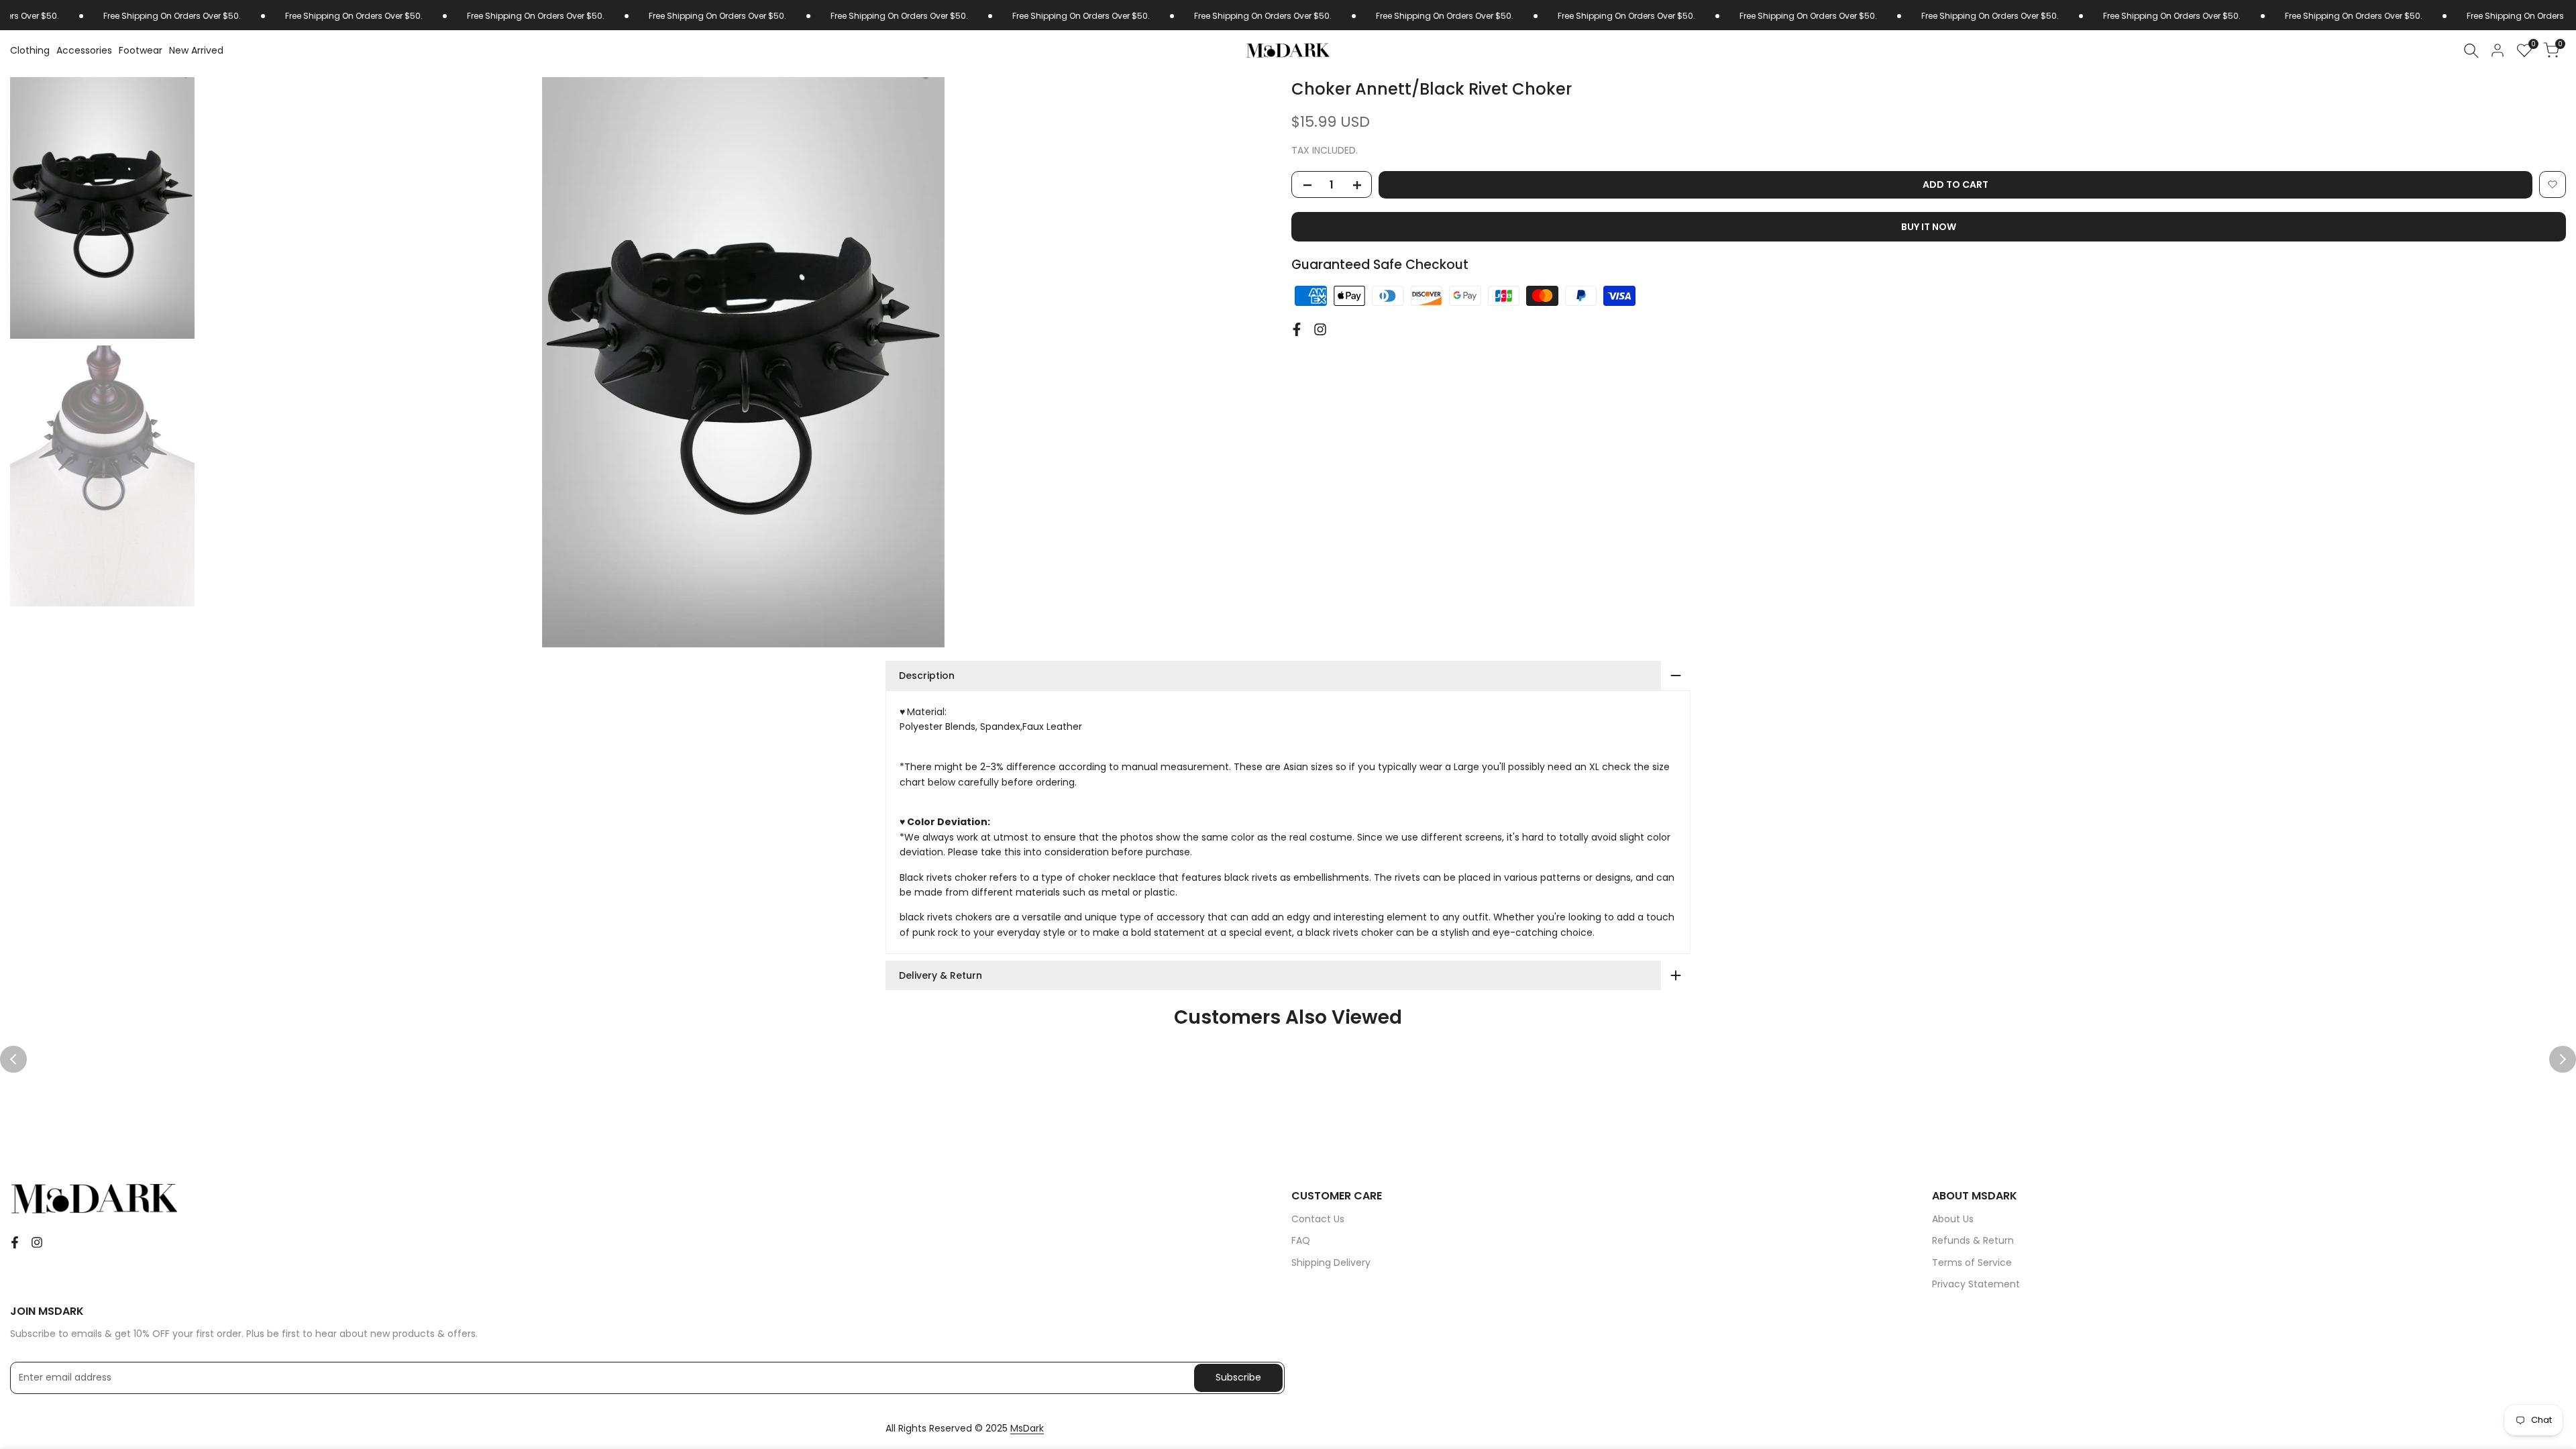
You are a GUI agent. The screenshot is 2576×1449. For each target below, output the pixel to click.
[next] (1258, 362)
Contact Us (1318, 1219)
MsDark (1027, 1428)
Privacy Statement (1976, 1284)
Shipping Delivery (1331, 1263)
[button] (2553, 184)
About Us (1953, 1219)
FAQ (1301, 1240)
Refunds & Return (1973, 1240)
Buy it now (1929, 227)
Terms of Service (1972, 1263)
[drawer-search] (2471, 51)
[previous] (228, 362)
